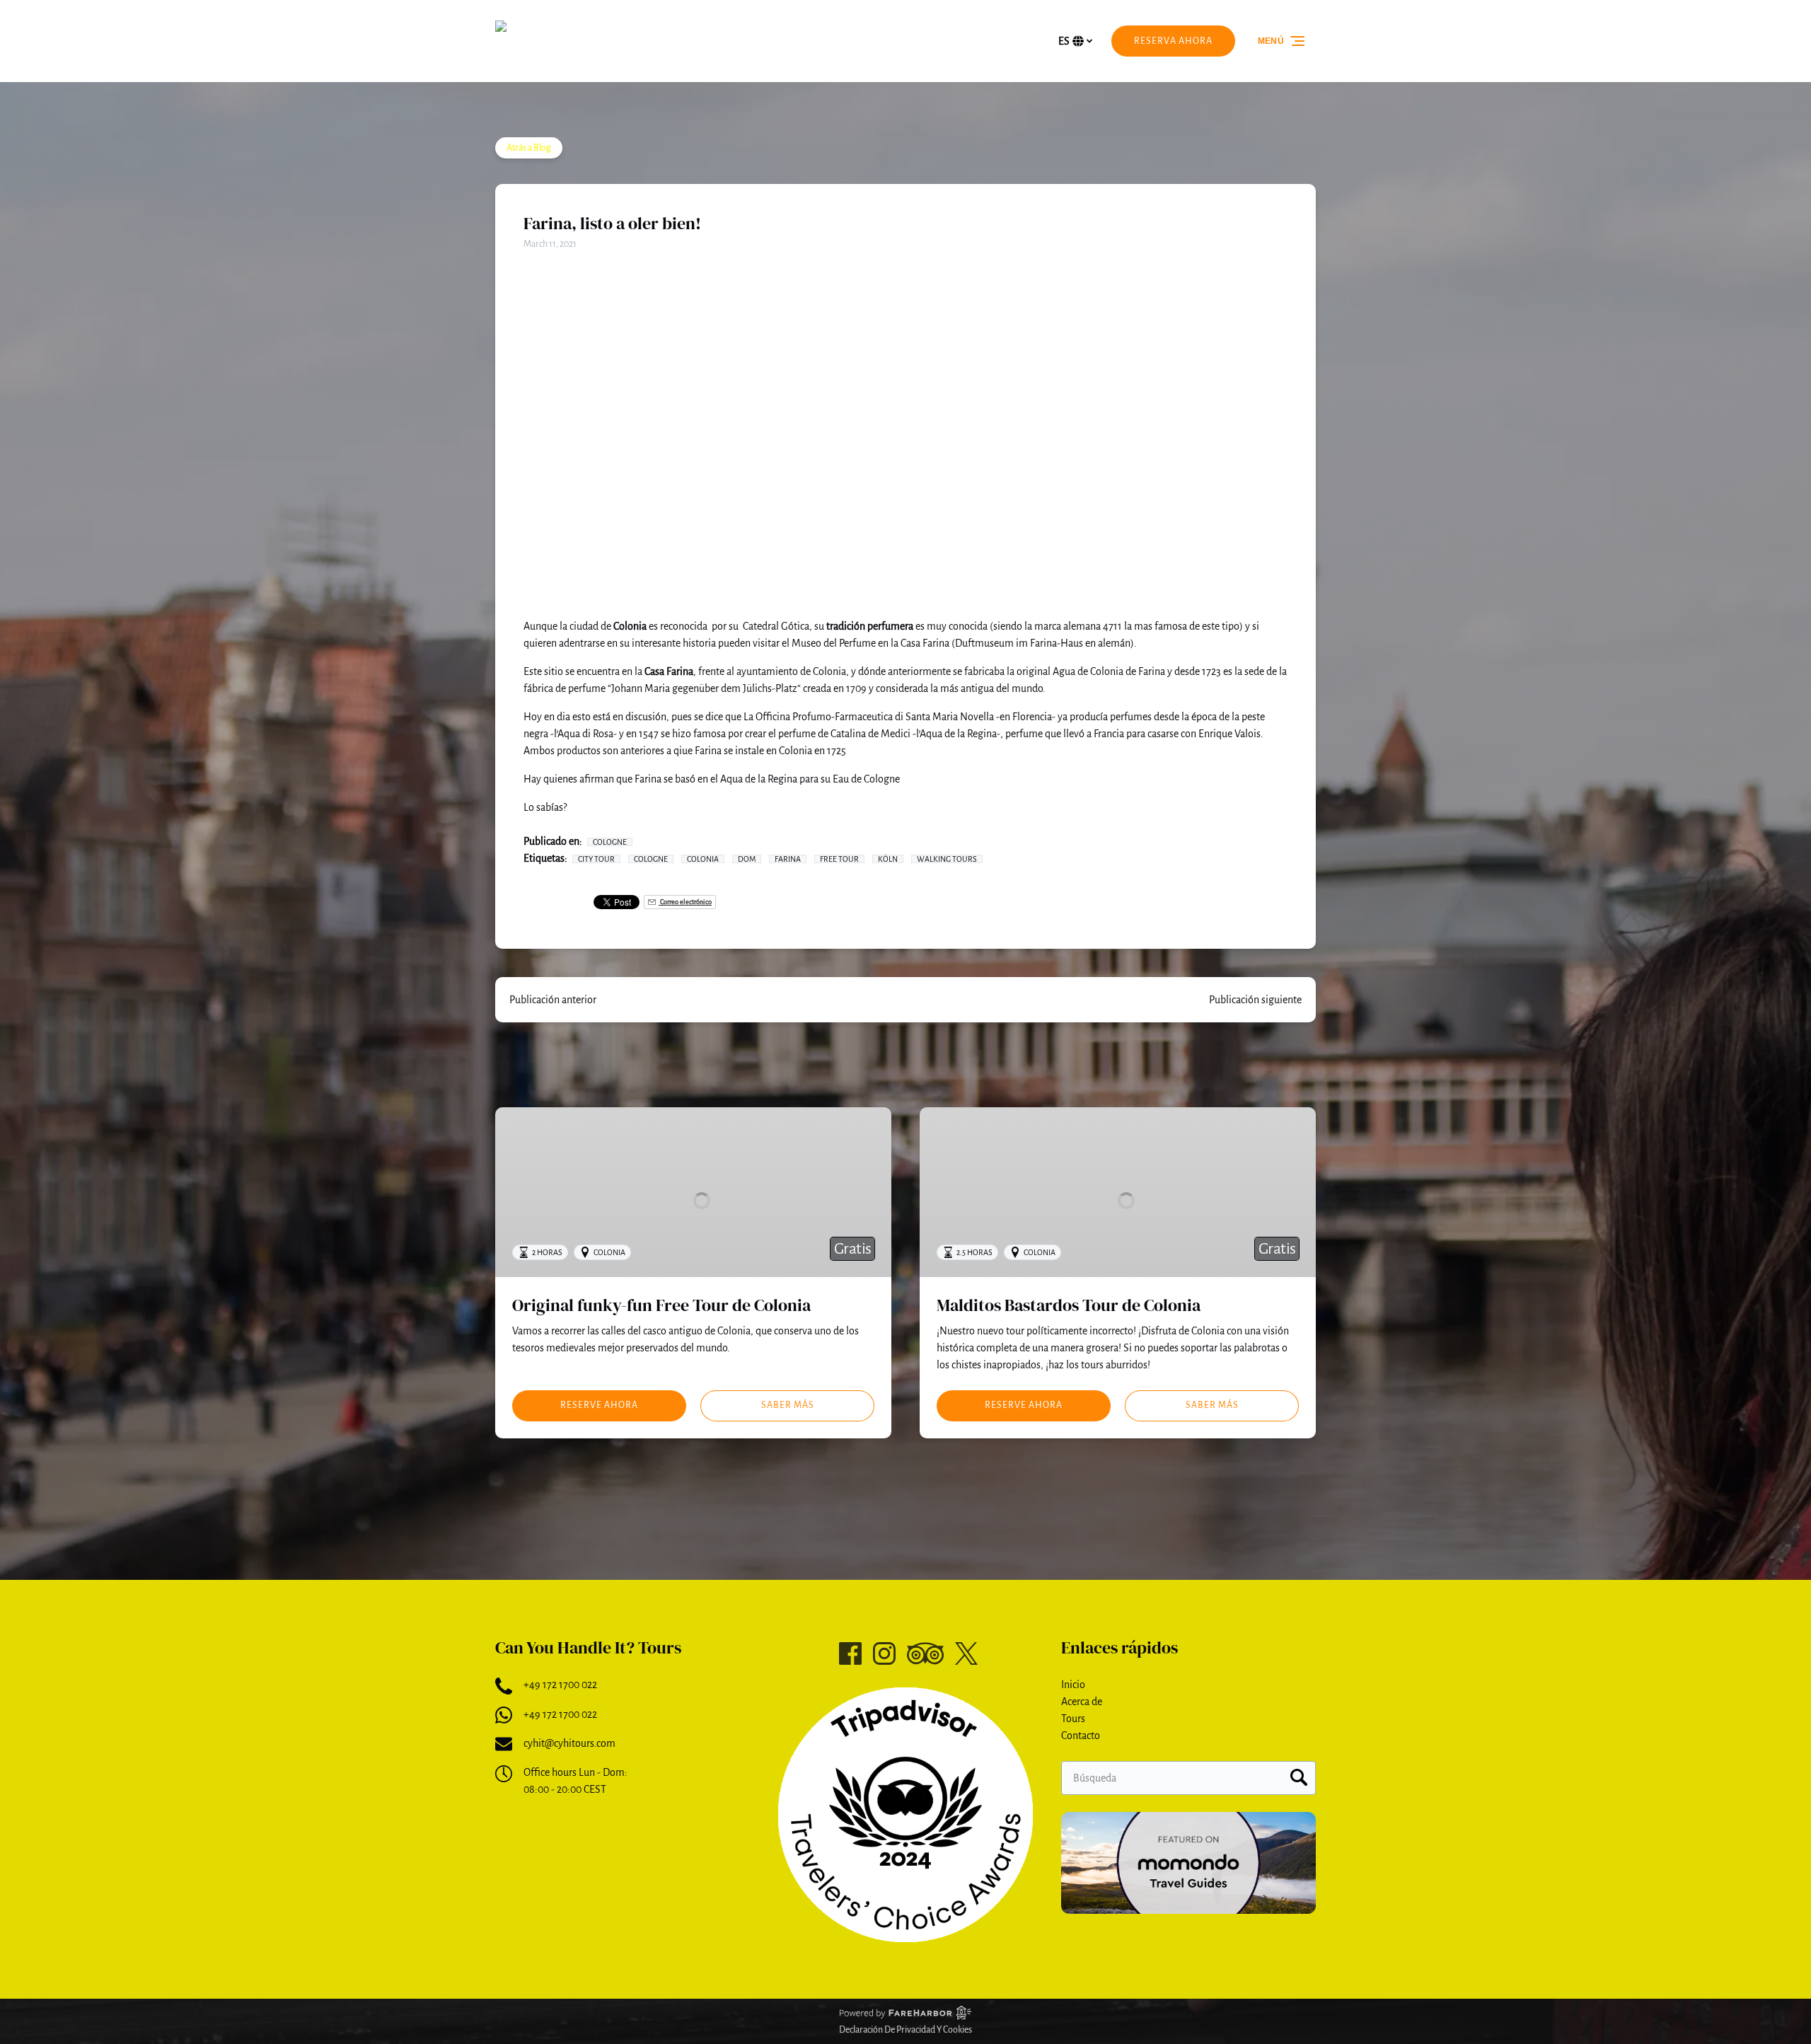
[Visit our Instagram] (884, 1653)
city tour (596, 859)
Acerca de (1082, 1702)
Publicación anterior (553, 1000)
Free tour (839, 859)
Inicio (1073, 1685)
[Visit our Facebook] (850, 1653)
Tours (1073, 1719)
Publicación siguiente (1255, 1000)
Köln (888, 859)
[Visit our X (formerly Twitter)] (966, 1653)
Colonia (703, 859)
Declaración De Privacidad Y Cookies (905, 2030)
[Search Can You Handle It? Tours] (1299, 1778)
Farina (788, 859)
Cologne (610, 842)
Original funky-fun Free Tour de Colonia (661, 1305)
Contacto (1081, 1736)
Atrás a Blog (529, 148)
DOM (747, 859)
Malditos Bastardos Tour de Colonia (1069, 1305)
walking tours (947, 859)
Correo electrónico (685, 902)
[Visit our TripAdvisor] (925, 1653)
